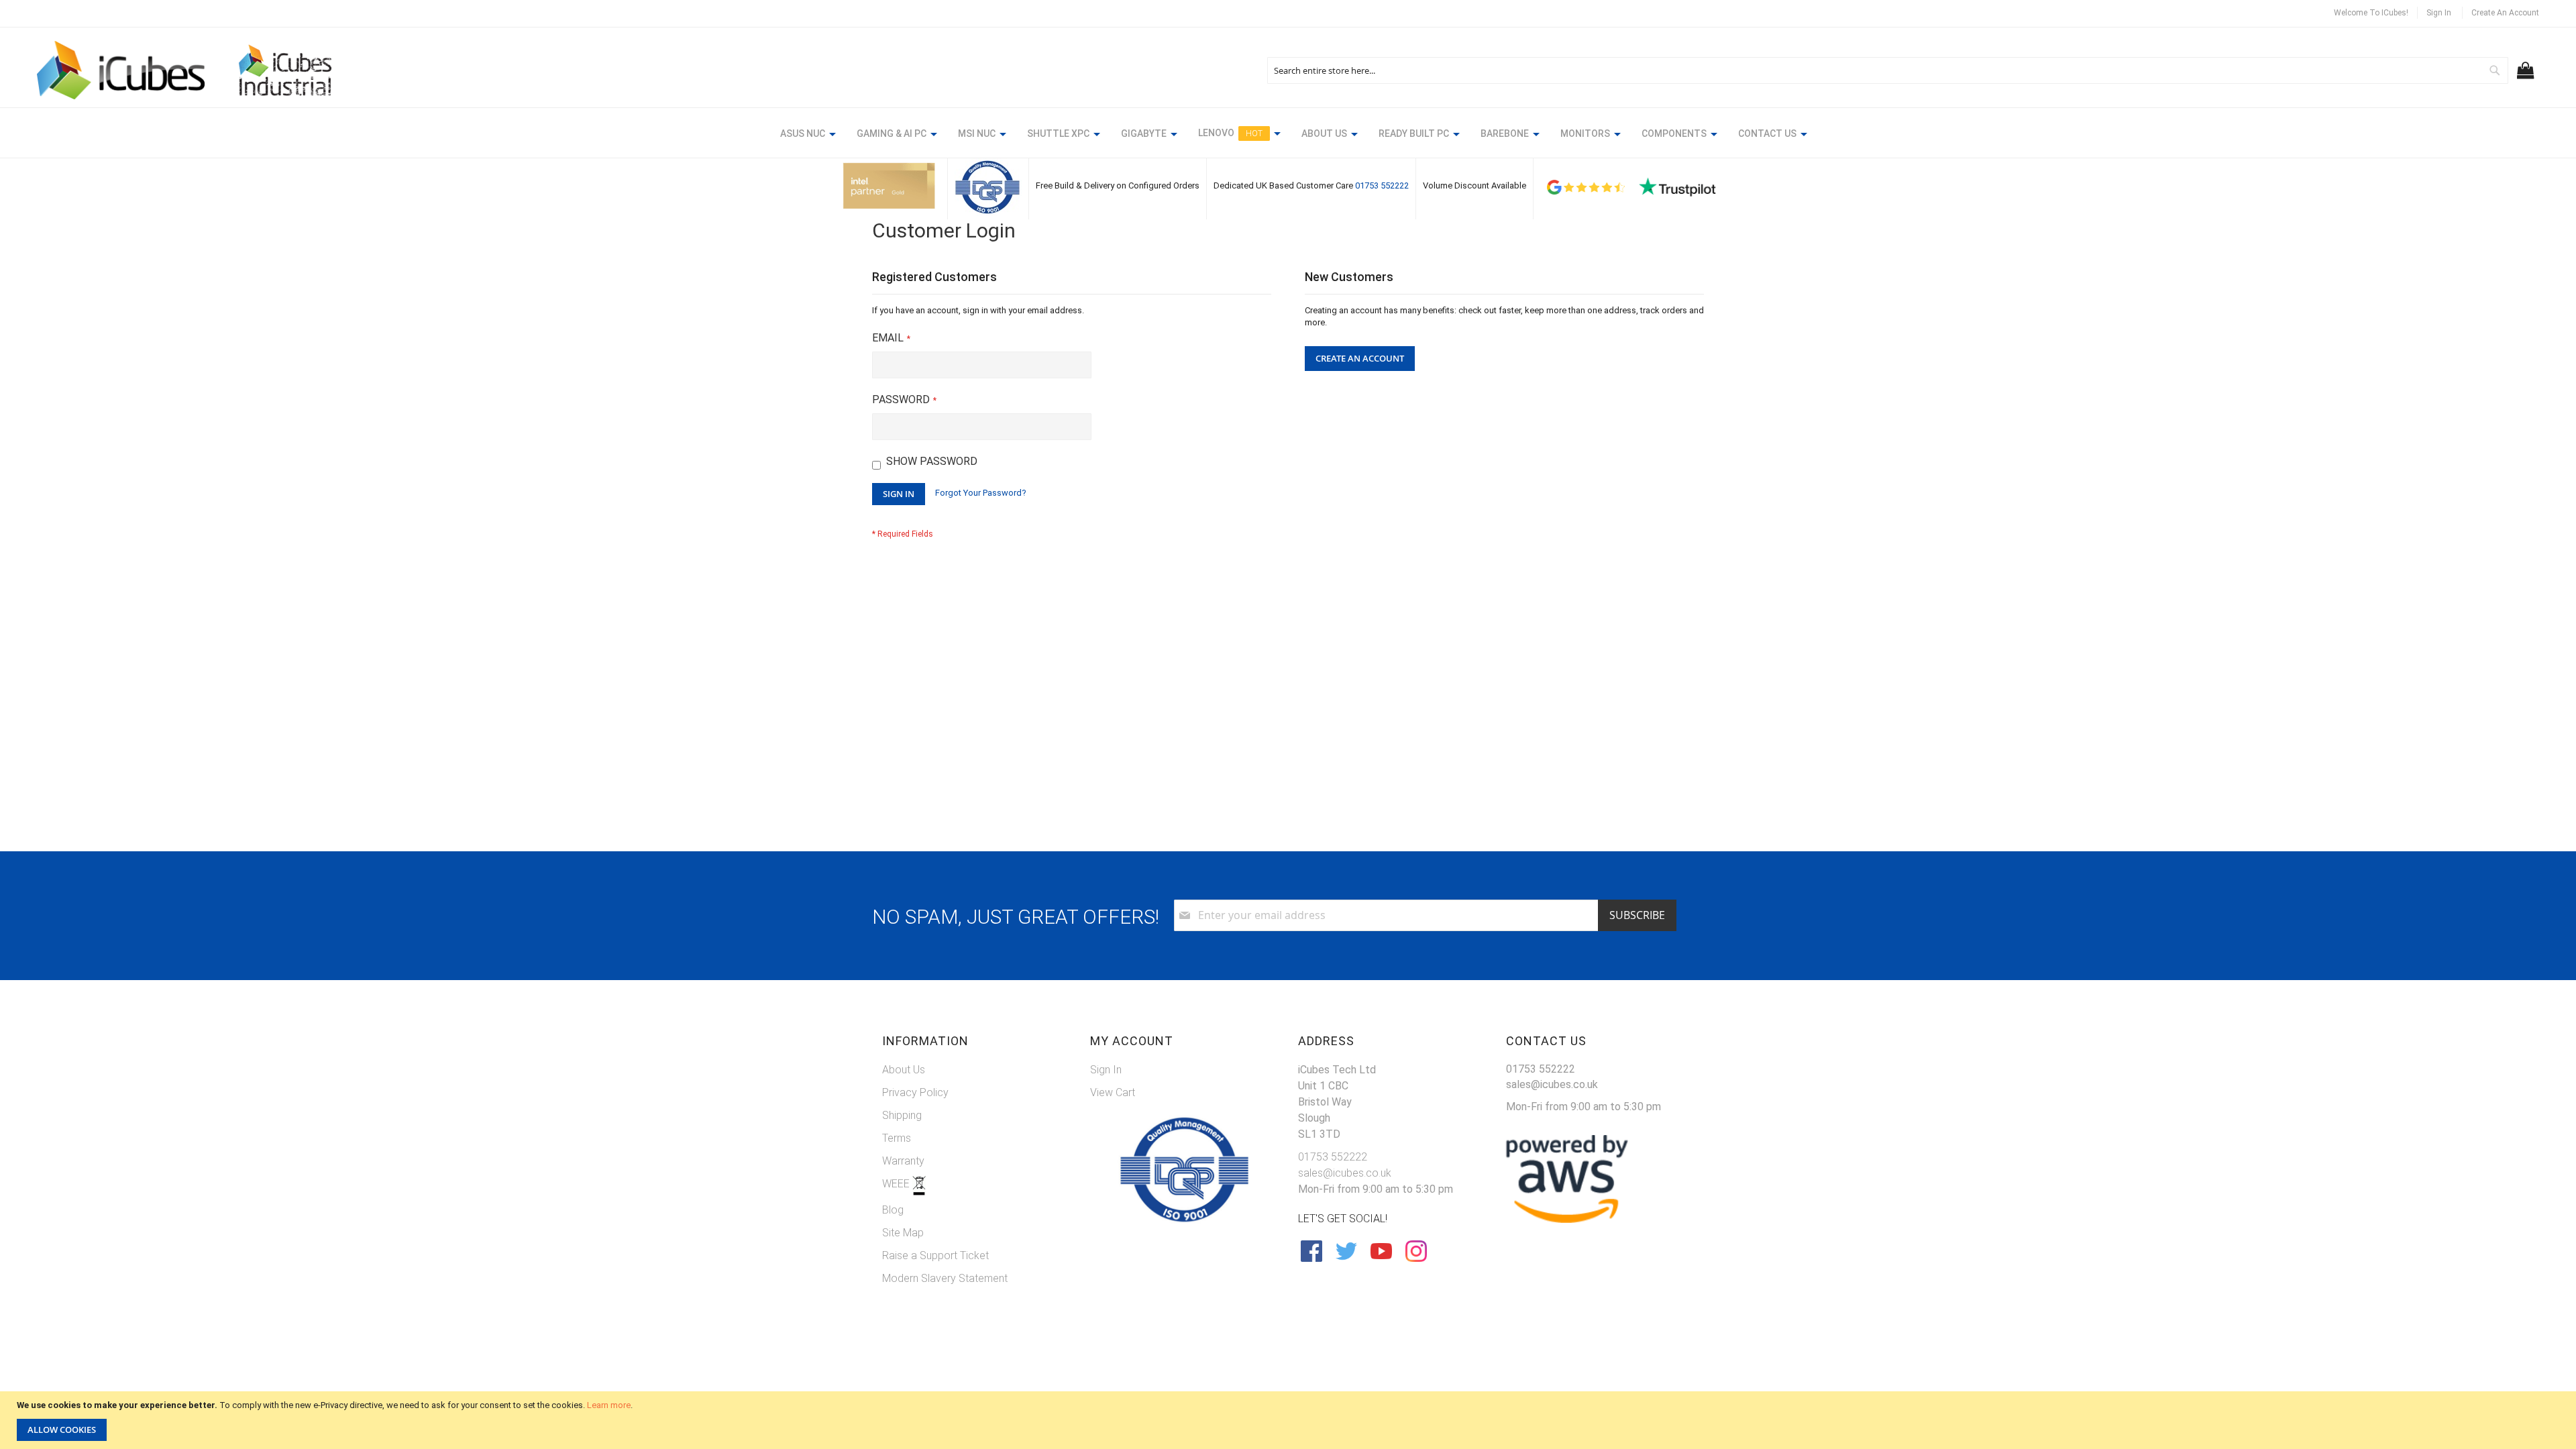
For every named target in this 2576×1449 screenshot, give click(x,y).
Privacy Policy (915, 1092)
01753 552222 (1382, 185)
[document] (1290, 1420)
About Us (904, 1070)
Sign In (2439, 13)
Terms (897, 1138)
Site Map (903, 1233)
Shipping (902, 1115)
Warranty (903, 1161)
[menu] (1288, 136)
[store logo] (121, 70)
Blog (893, 1210)
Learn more (609, 1405)
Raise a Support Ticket (935, 1255)
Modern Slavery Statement (945, 1278)
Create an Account (2505, 13)
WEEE (897, 1184)
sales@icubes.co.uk (1345, 1173)
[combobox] (1888, 70)
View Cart (1113, 1092)
